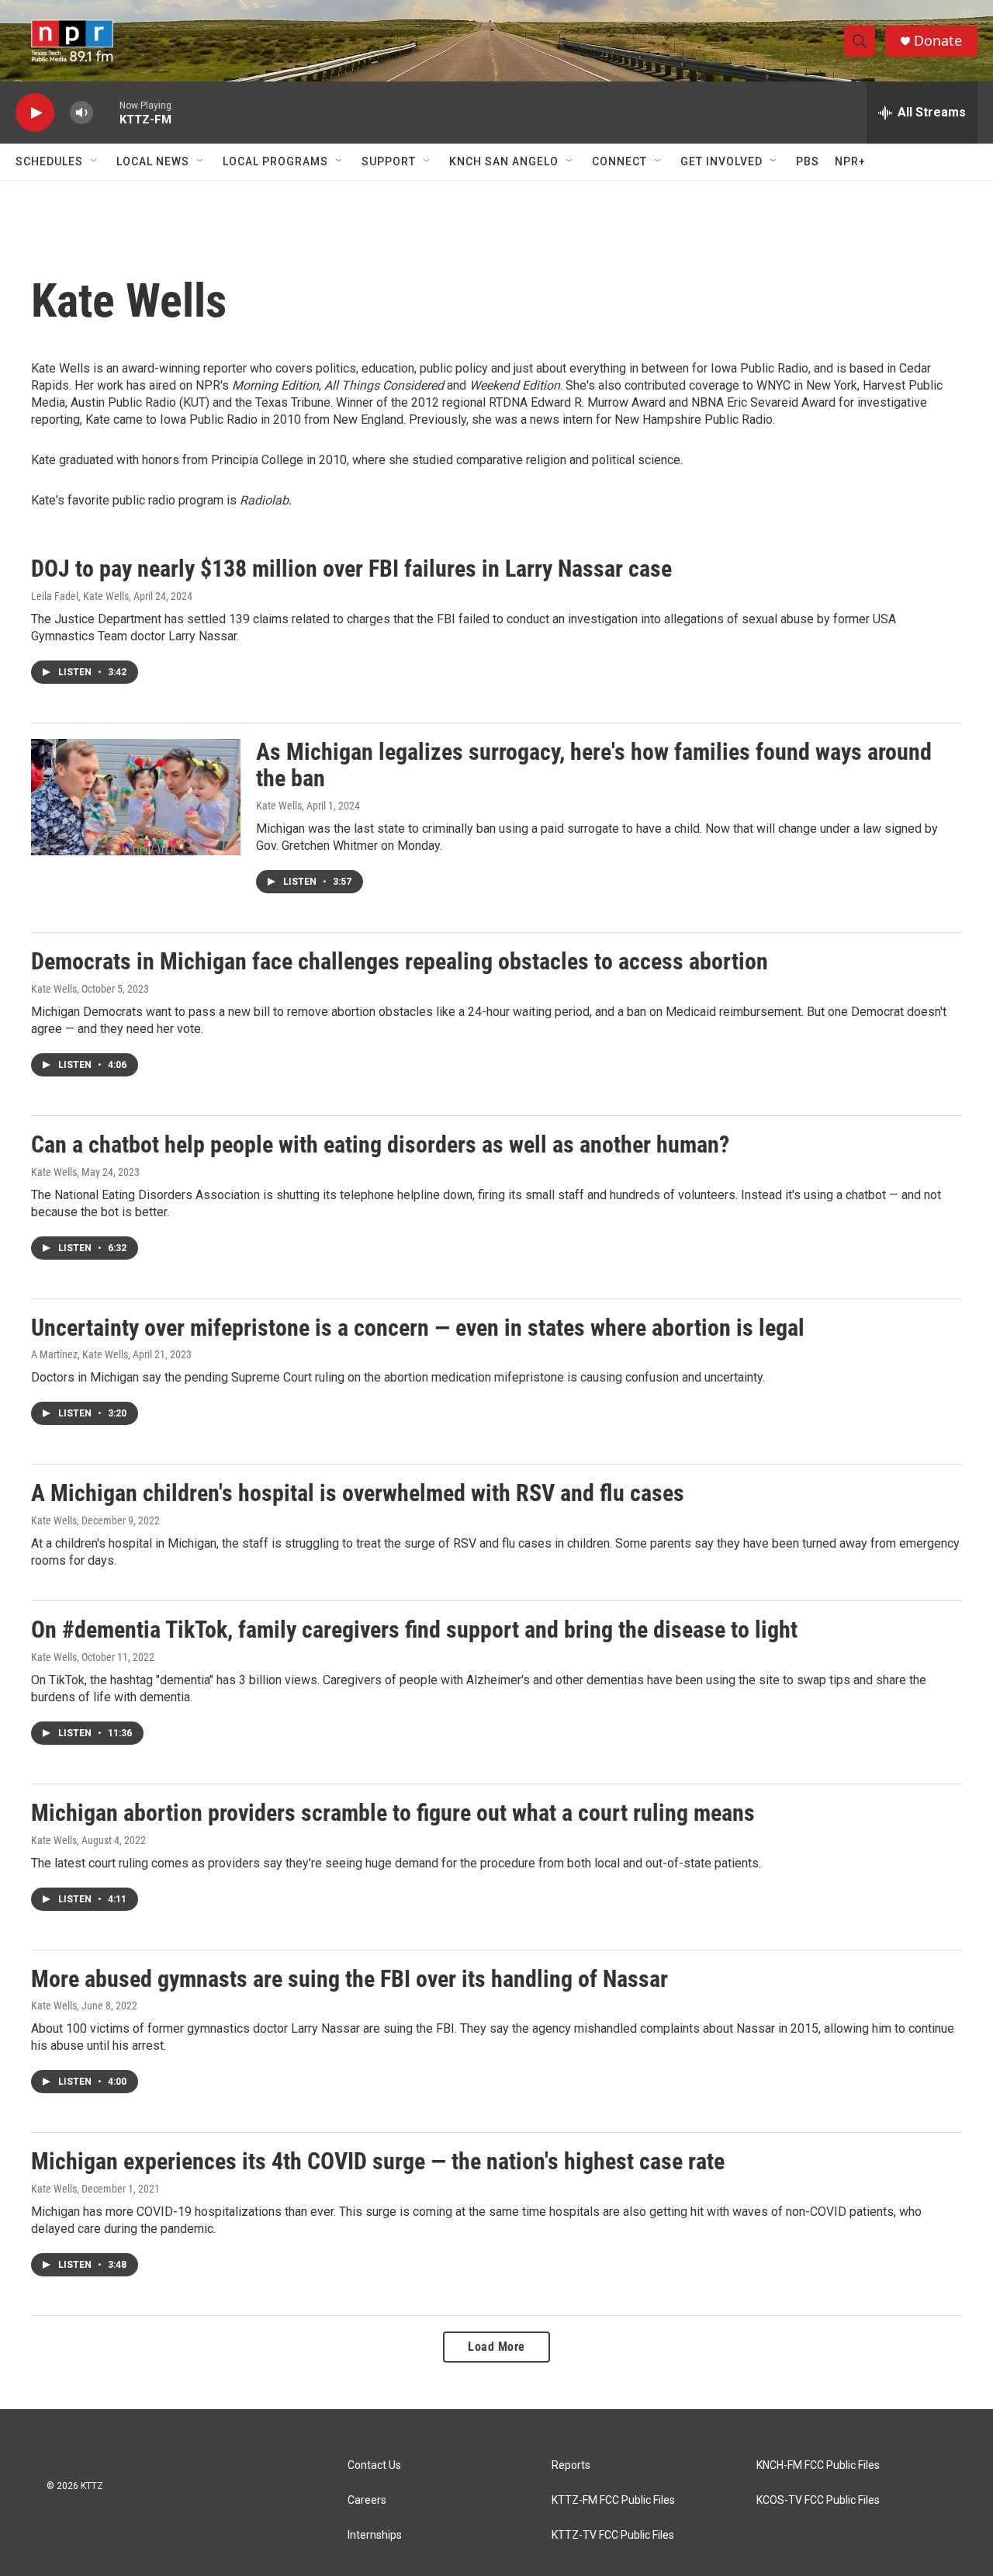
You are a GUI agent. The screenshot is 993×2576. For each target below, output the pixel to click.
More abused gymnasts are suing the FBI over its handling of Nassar (349, 1979)
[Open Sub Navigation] (95, 161)
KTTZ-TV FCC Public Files (613, 2535)
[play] (35, 113)
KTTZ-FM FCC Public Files (613, 2500)
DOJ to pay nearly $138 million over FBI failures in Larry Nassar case (351, 569)
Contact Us (374, 2465)
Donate (938, 41)
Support (389, 161)
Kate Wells (279, 806)
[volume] (81, 113)
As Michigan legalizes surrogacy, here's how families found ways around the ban (594, 765)
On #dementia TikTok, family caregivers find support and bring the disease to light (414, 1630)
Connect (619, 161)
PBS (808, 161)
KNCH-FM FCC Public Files (818, 2465)
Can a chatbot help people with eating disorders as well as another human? (380, 1144)
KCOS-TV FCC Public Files (818, 2500)
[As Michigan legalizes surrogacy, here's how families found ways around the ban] (136, 797)
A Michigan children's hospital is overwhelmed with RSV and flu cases (358, 1493)
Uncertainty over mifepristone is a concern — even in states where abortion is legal (418, 1328)
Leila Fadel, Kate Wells (80, 596)
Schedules (49, 161)
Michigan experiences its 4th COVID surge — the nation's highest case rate (378, 2161)
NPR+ (850, 161)
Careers (367, 2500)
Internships (375, 2535)
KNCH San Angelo (504, 161)
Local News (153, 161)
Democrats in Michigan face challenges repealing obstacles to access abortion (400, 961)
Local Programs (275, 161)
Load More (496, 2347)
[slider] (106, 112)
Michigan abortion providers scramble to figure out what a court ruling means (393, 1813)
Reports (571, 2465)
